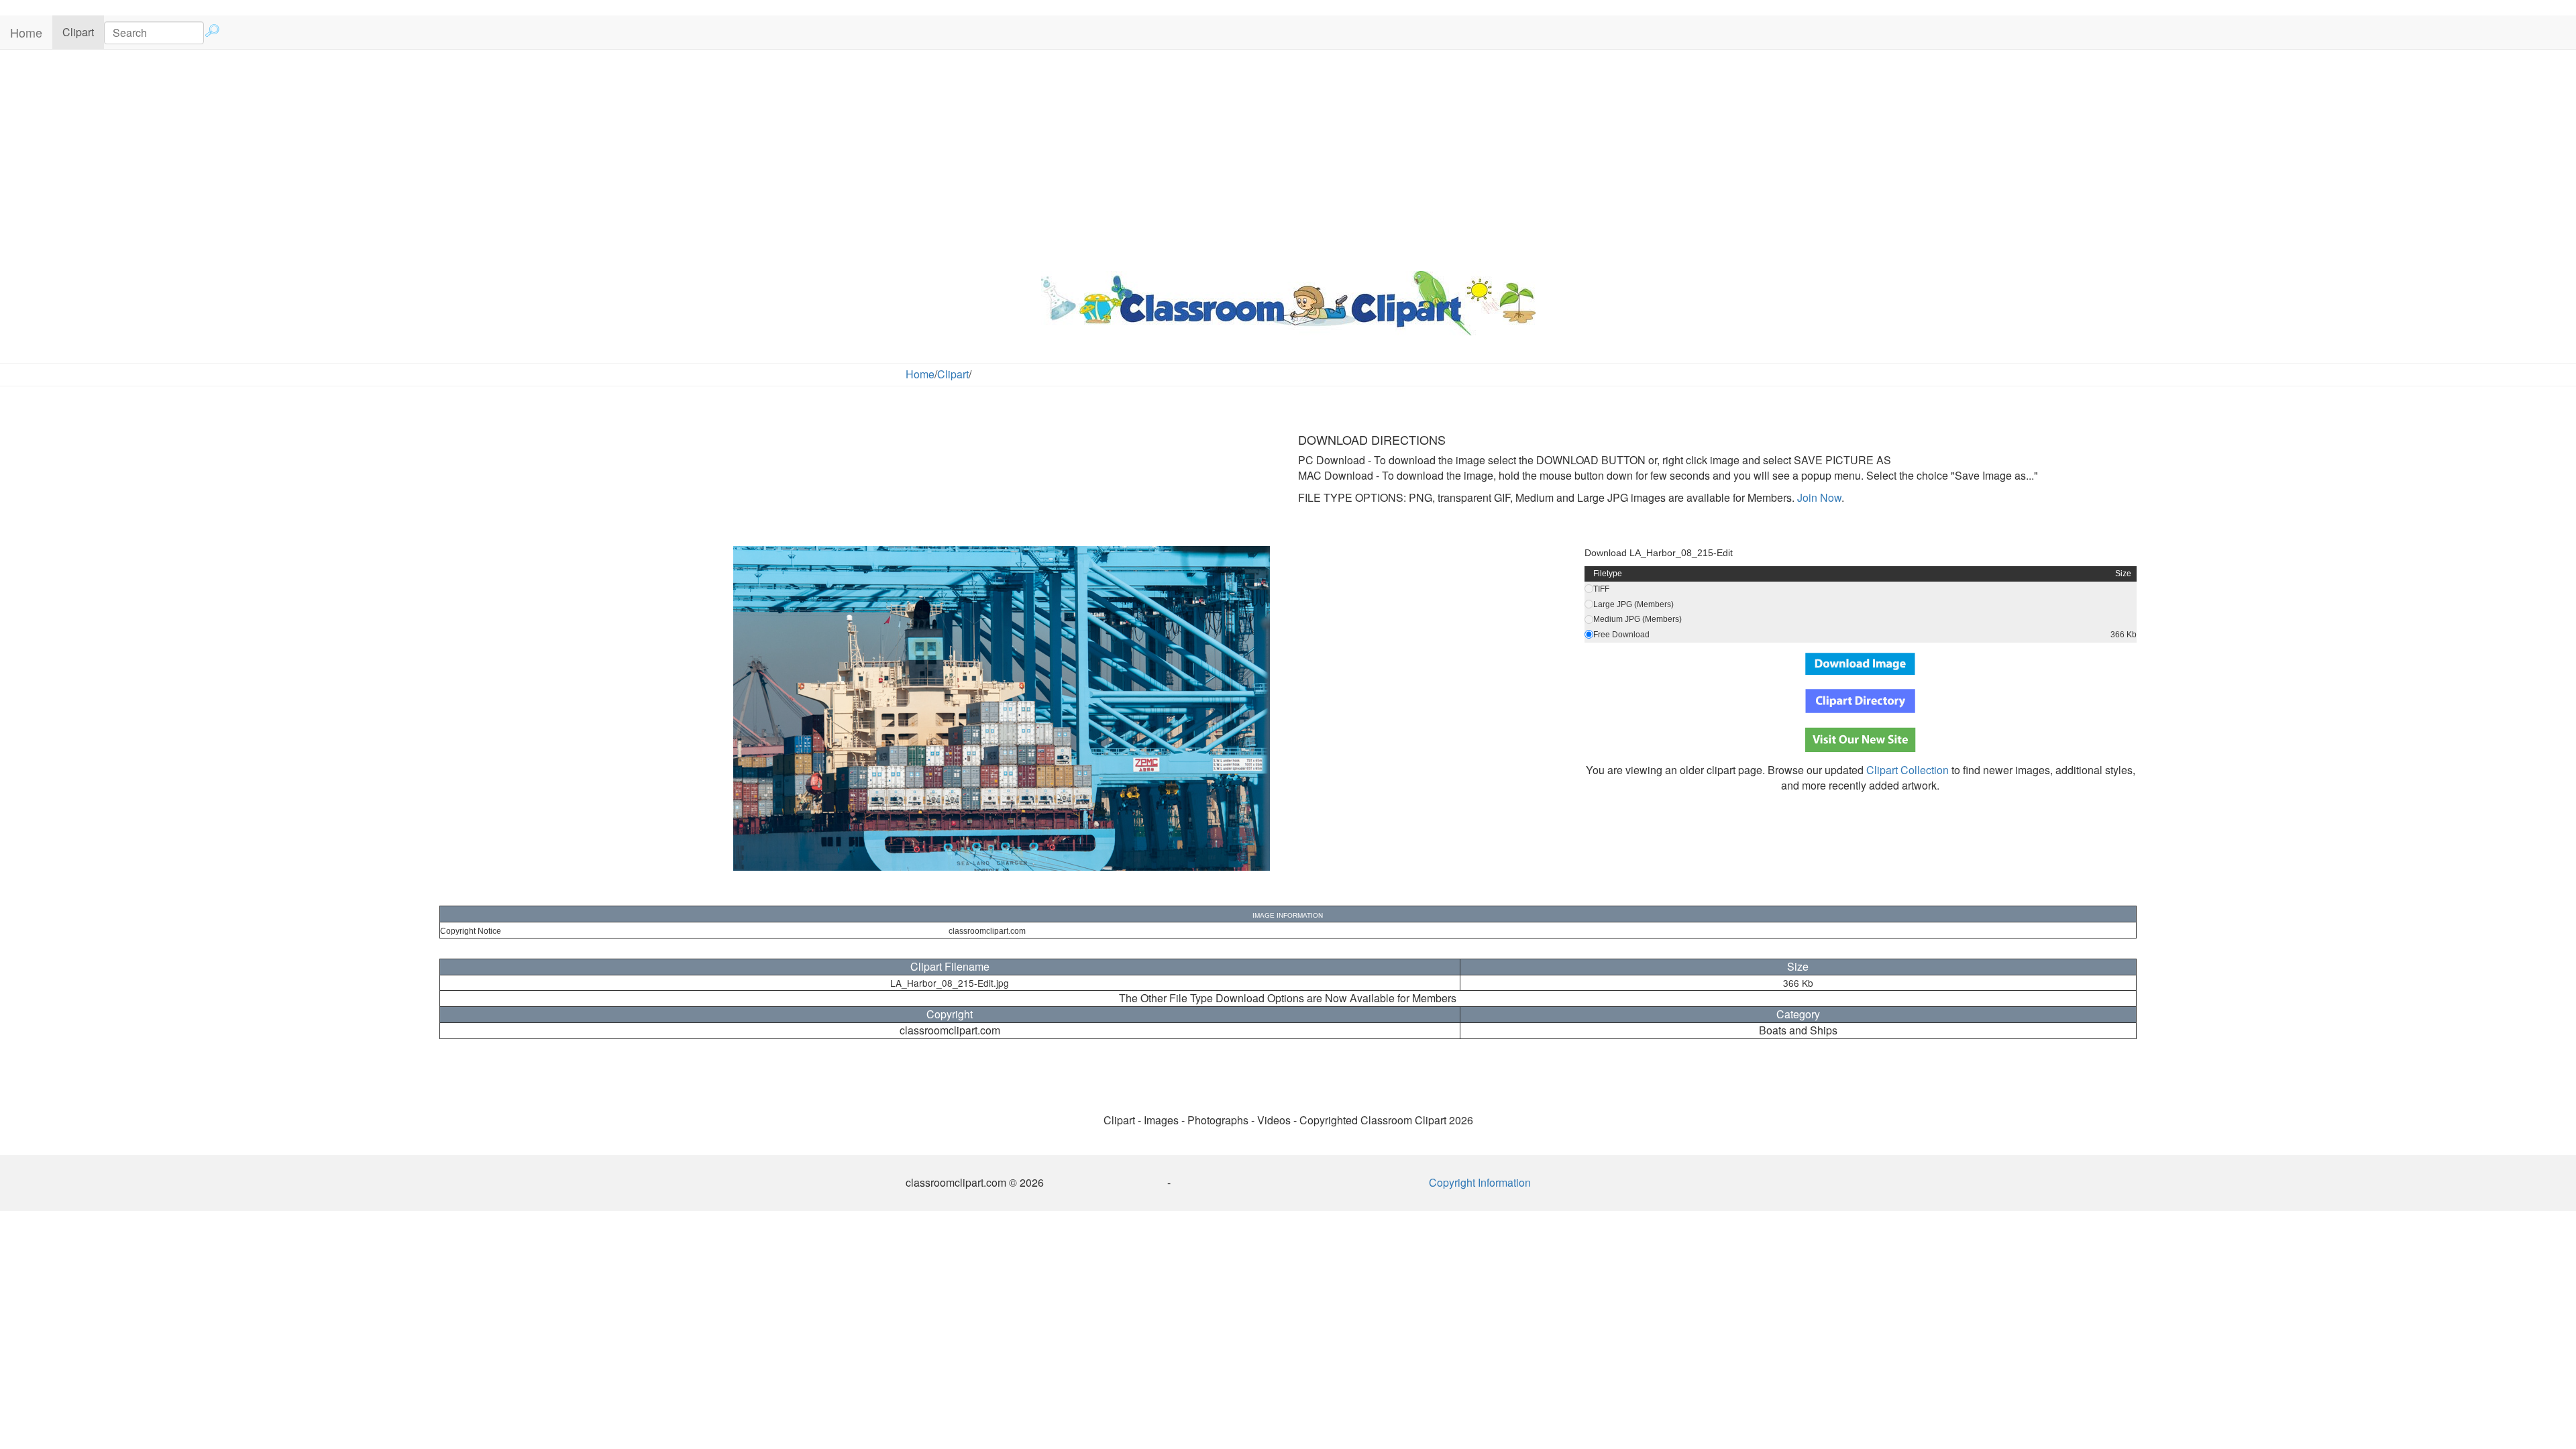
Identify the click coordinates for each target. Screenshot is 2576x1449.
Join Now (1818, 497)
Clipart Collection (1908, 770)
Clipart (83, 32)
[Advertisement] (1288, 157)
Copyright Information (1480, 1182)
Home (26, 32)
